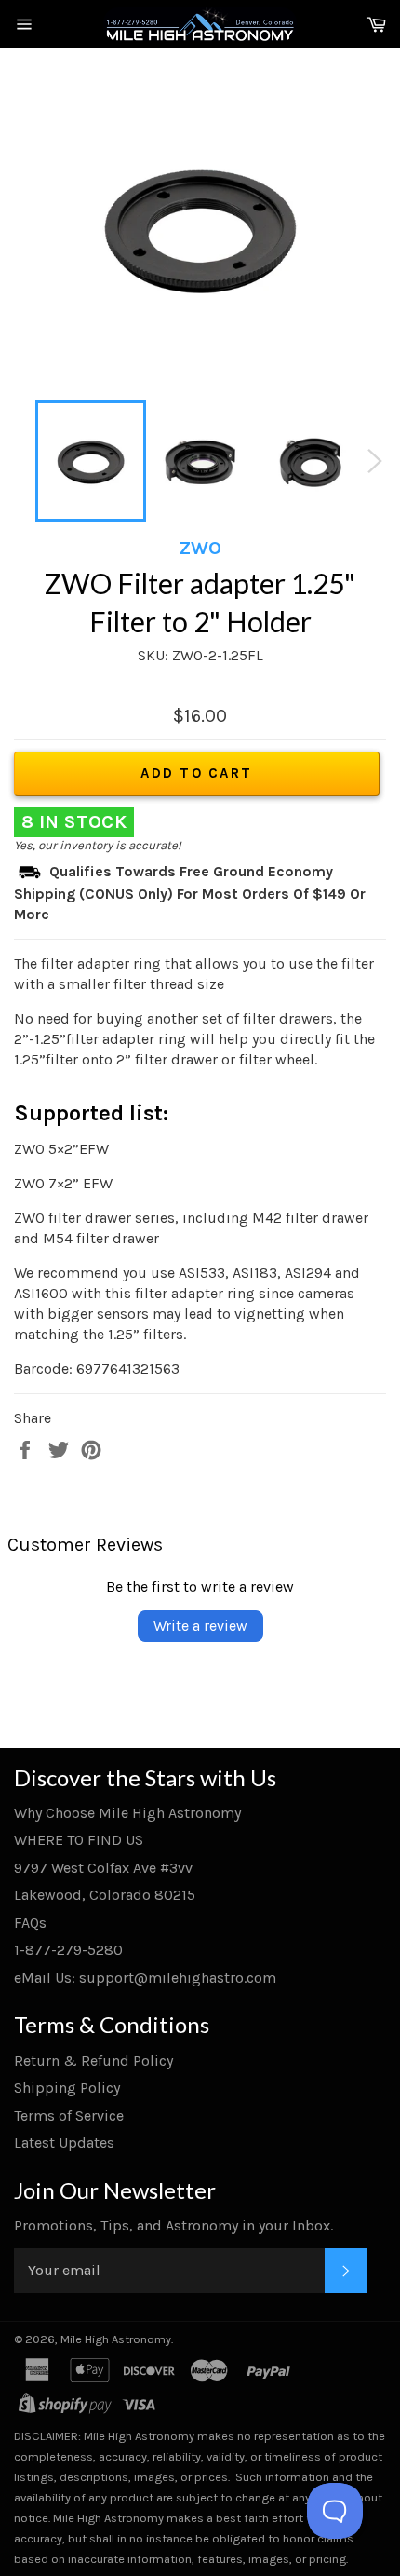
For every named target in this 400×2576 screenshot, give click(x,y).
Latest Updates (64, 2142)
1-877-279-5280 (68, 1950)
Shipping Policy (67, 2088)
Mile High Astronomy (116, 2339)
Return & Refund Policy (93, 2061)
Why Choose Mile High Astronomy (127, 1813)
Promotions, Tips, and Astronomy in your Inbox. (173, 2225)
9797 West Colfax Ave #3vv (103, 1868)
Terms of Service (69, 2115)
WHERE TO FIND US (79, 1840)
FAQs (30, 1923)
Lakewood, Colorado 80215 (105, 1895)
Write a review (200, 1626)
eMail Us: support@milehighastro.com (145, 1978)
